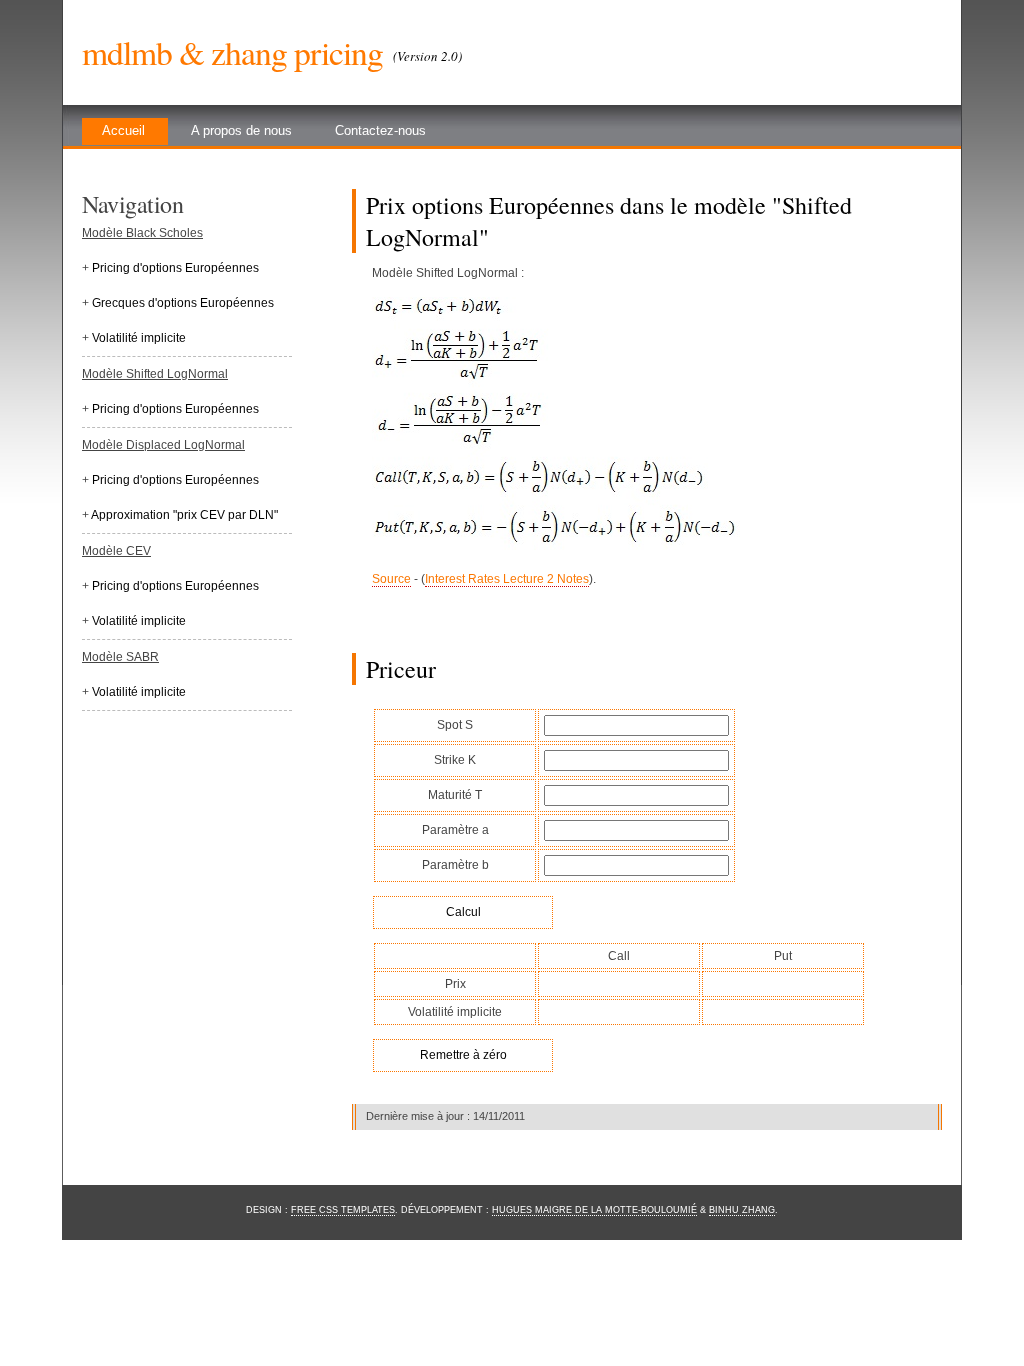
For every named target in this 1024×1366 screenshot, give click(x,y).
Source (391, 579)
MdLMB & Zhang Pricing (232, 52)
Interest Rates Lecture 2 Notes (507, 579)
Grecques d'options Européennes (183, 303)
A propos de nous (241, 130)
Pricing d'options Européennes (175, 268)
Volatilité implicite (139, 338)
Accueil (123, 130)
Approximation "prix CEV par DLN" (184, 515)
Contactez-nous (380, 130)
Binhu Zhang (742, 1210)
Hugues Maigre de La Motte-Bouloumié (594, 1210)
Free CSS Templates (343, 1210)
